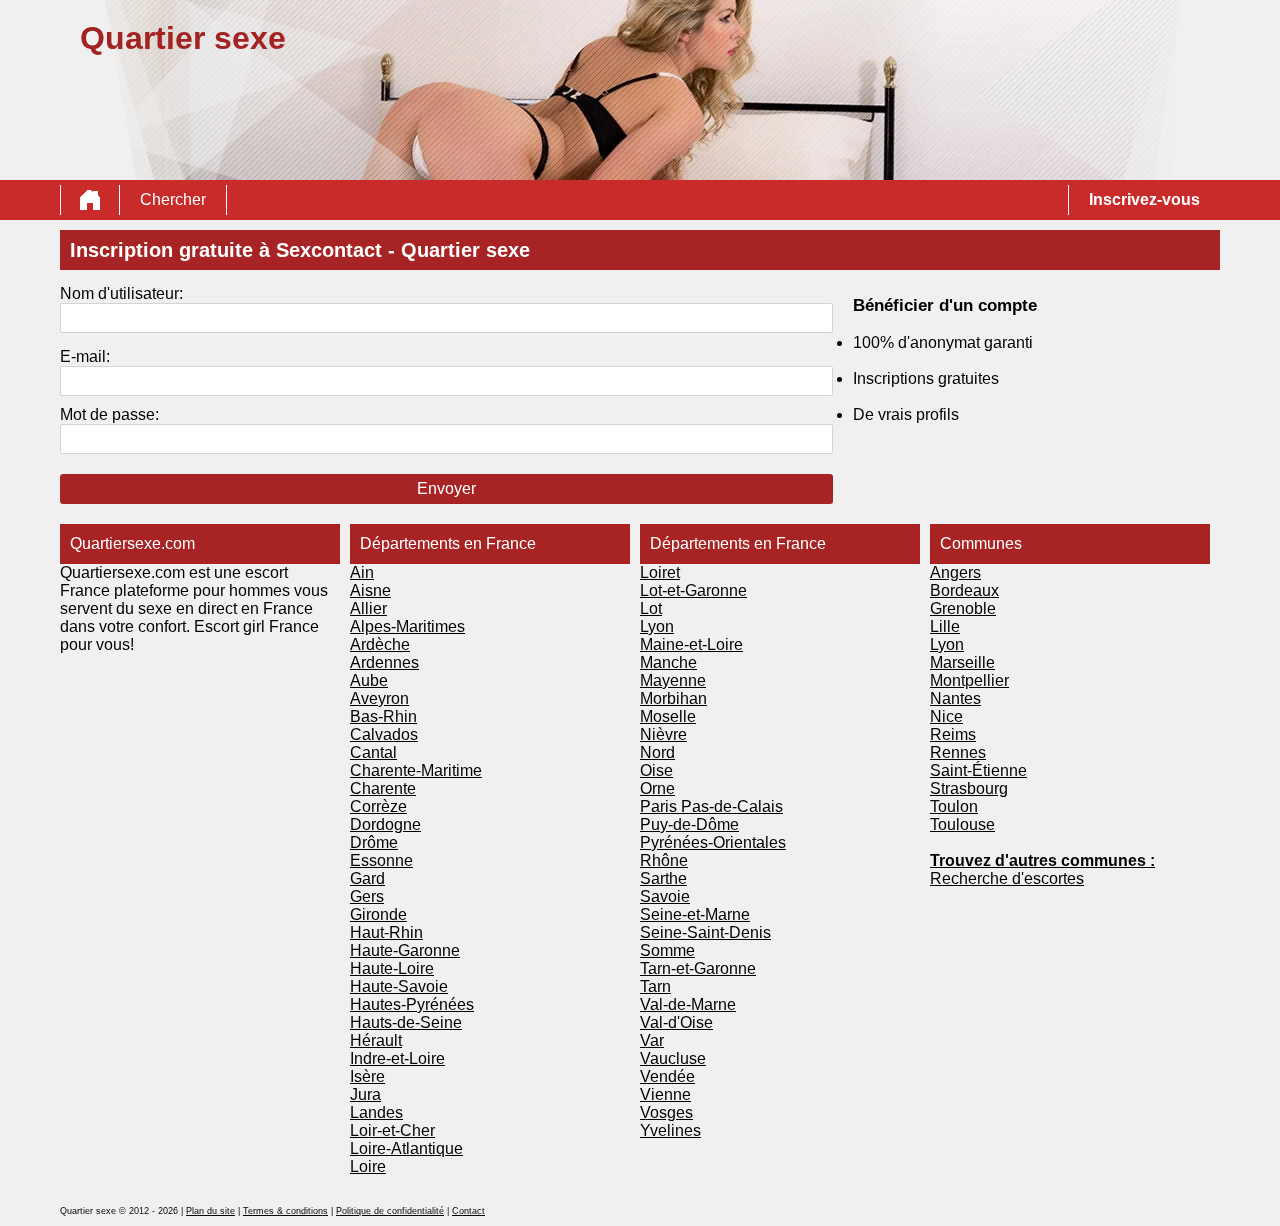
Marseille (962, 662)
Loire (368, 1166)
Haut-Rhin (386, 932)
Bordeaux (964, 590)
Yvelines (670, 1130)
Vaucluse (673, 1058)
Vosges (666, 1112)
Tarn (655, 986)
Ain (362, 572)
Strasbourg (969, 788)
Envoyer (446, 488)
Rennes (958, 752)
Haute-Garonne (405, 950)
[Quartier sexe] (90, 200)
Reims (953, 734)
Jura (365, 1094)
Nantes (955, 698)
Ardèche (380, 644)
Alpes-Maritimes (407, 626)
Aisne (370, 590)
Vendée (667, 1076)
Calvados (384, 734)
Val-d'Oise (676, 1022)
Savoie (665, 896)
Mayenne (673, 680)
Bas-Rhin (383, 716)
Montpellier (969, 680)
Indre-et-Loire (397, 1058)
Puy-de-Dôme (689, 824)
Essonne (381, 860)
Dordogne (385, 824)
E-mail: (85, 356)
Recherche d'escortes (1007, 878)
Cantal (373, 752)
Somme (667, 950)
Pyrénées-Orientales (713, 842)
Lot (651, 608)
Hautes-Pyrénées (412, 1004)
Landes (376, 1112)
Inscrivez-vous (1144, 199)
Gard (367, 878)
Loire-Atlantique (406, 1148)
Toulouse (962, 824)
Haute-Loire (392, 968)
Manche (668, 662)
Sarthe (663, 878)
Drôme (374, 842)
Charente (383, 788)
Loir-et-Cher (392, 1130)
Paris (660, 806)
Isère (367, 1076)
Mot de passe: (109, 414)
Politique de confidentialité (390, 1211)
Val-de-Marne (688, 1004)
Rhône (664, 860)
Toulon (954, 806)
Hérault (376, 1040)
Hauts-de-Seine (406, 1022)
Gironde (378, 914)
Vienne (665, 1094)
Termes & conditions (285, 1211)
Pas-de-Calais (732, 806)
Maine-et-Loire (691, 644)
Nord (657, 752)
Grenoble (963, 608)
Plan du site (210, 1211)
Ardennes (384, 662)
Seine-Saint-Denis (705, 932)
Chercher (173, 199)
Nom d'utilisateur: (121, 293)
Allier (368, 608)
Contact (468, 1211)
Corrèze (378, 806)
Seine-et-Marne (695, 914)
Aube (369, 680)
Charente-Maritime (416, 770)
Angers (955, 572)
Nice (946, 716)
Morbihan (673, 698)
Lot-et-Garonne (693, 590)
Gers (367, 896)
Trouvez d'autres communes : (1042, 860)
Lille (945, 626)
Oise (656, 770)
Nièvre (663, 734)
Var (652, 1040)
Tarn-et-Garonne (698, 968)
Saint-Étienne (978, 770)
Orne (657, 788)
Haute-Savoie (399, 986)
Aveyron (379, 698)
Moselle (668, 716)
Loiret (660, 572)
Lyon (657, 626)
